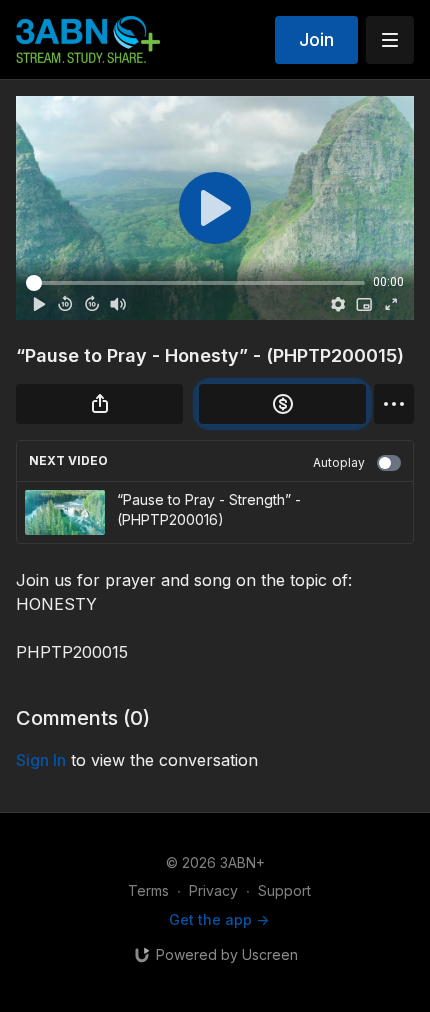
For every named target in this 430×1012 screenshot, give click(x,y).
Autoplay (339, 462)
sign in (41, 760)
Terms (148, 890)
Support (284, 890)
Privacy (213, 890)
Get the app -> (219, 919)
